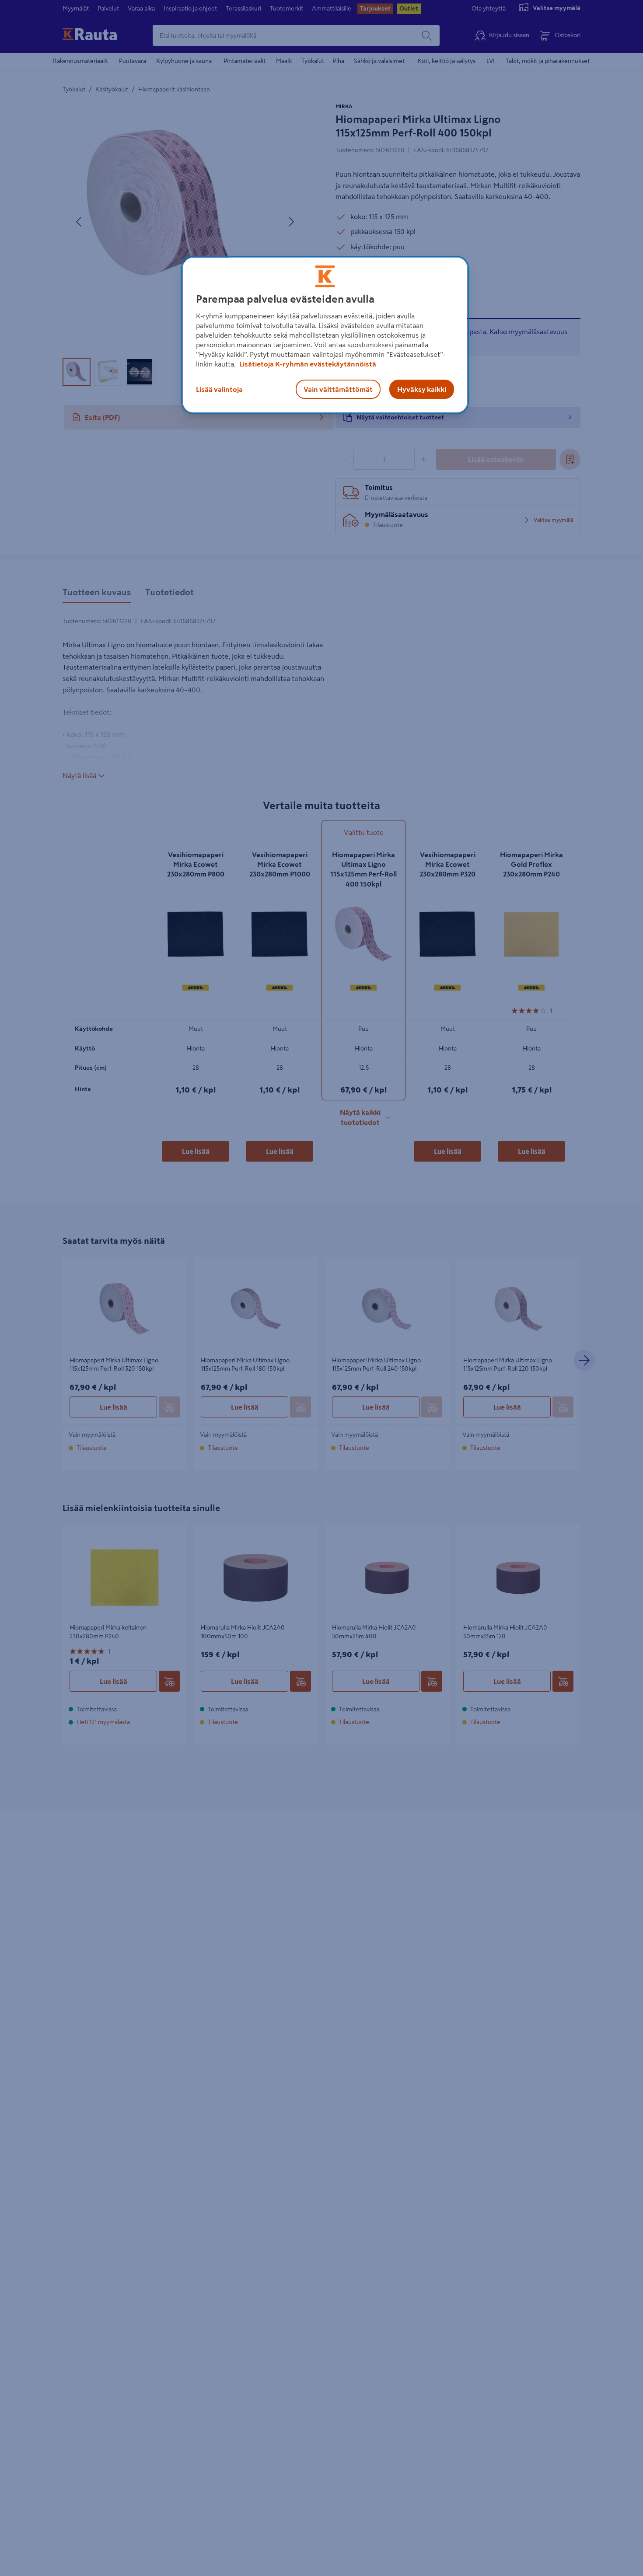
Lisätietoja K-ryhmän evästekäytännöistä (307, 364)
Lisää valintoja (219, 389)
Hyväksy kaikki (422, 389)
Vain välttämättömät (338, 389)
